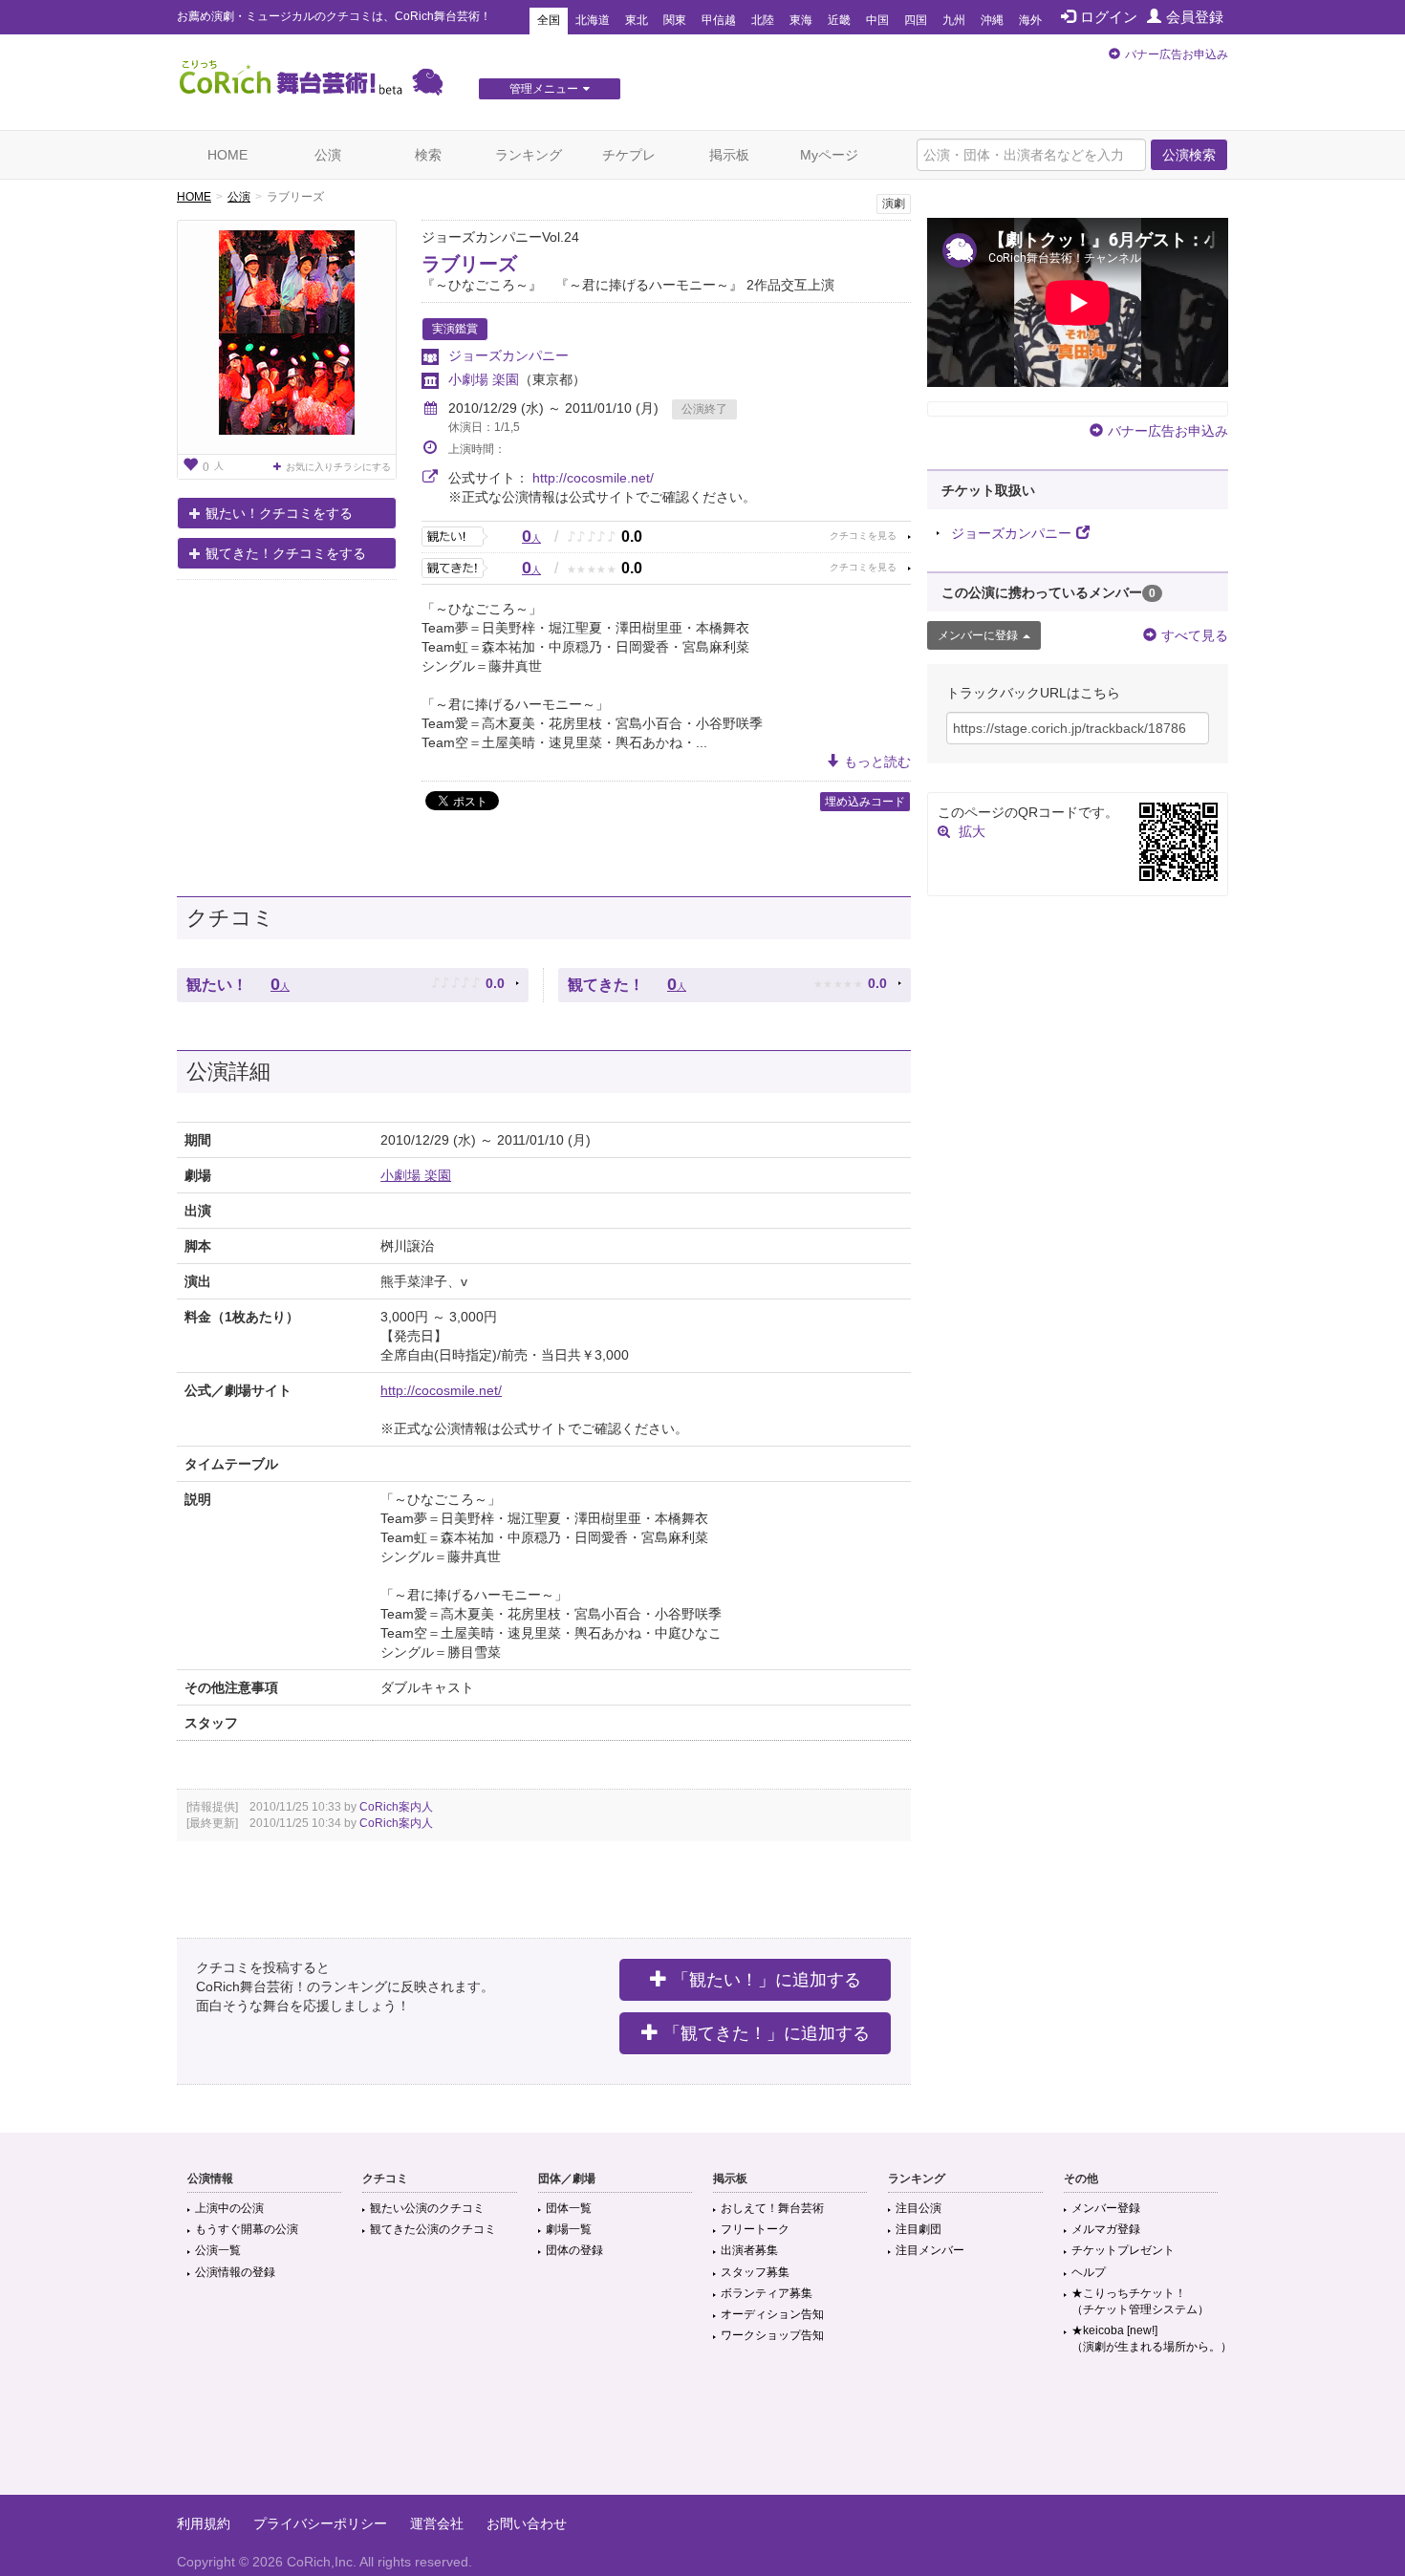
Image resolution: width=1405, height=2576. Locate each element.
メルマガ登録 (1106, 2229)
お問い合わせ (527, 2523)
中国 (877, 20)
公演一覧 (218, 2250)
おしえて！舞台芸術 (772, 2208)
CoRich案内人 (396, 1807)
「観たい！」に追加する (767, 1980)
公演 (328, 155)
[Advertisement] (702, 2433)
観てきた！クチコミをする (286, 553)
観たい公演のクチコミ (427, 2208)
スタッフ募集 (755, 2272)
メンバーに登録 (978, 635)
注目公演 (919, 2208)
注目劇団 (919, 2229)
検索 (428, 155)
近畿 (839, 20)
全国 (549, 20)
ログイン (1109, 17)
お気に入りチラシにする (338, 467)
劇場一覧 (569, 2229)
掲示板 (729, 155)
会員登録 (1195, 17)
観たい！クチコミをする (279, 513)
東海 (801, 20)
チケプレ (629, 155)
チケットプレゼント (1123, 2250)
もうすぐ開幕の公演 (247, 2229)
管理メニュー (544, 89)
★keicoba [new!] (1152, 2339)
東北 (637, 20)
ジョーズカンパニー (508, 355)
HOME (227, 155)
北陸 (763, 20)
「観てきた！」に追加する (767, 2033)
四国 (916, 20)
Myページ (829, 155)
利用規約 (204, 2523)
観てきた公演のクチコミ (433, 2229)
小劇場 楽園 (484, 379)
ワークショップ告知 (772, 2335)
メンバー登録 (1106, 2208)
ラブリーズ (469, 264)
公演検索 (1189, 155)
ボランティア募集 (767, 2293)
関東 (675, 20)
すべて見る (1195, 635)
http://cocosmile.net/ (593, 478)
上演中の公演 (229, 2208)
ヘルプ (1089, 2272)
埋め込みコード (865, 802)
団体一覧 (569, 2208)
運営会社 (437, 2523)
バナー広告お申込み (1177, 54)
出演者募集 (749, 2250)
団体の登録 (574, 2250)
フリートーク (755, 2229)
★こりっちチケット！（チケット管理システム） (1140, 2301)
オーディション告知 (772, 2314)
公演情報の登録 (235, 2272)
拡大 (972, 831)
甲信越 (719, 20)
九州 (954, 20)
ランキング (529, 155)
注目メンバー (930, 2250)
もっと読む (877, 762)
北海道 (593, 20)
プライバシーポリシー (320, 2523)
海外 (1030, 20)
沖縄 (992, 20)
